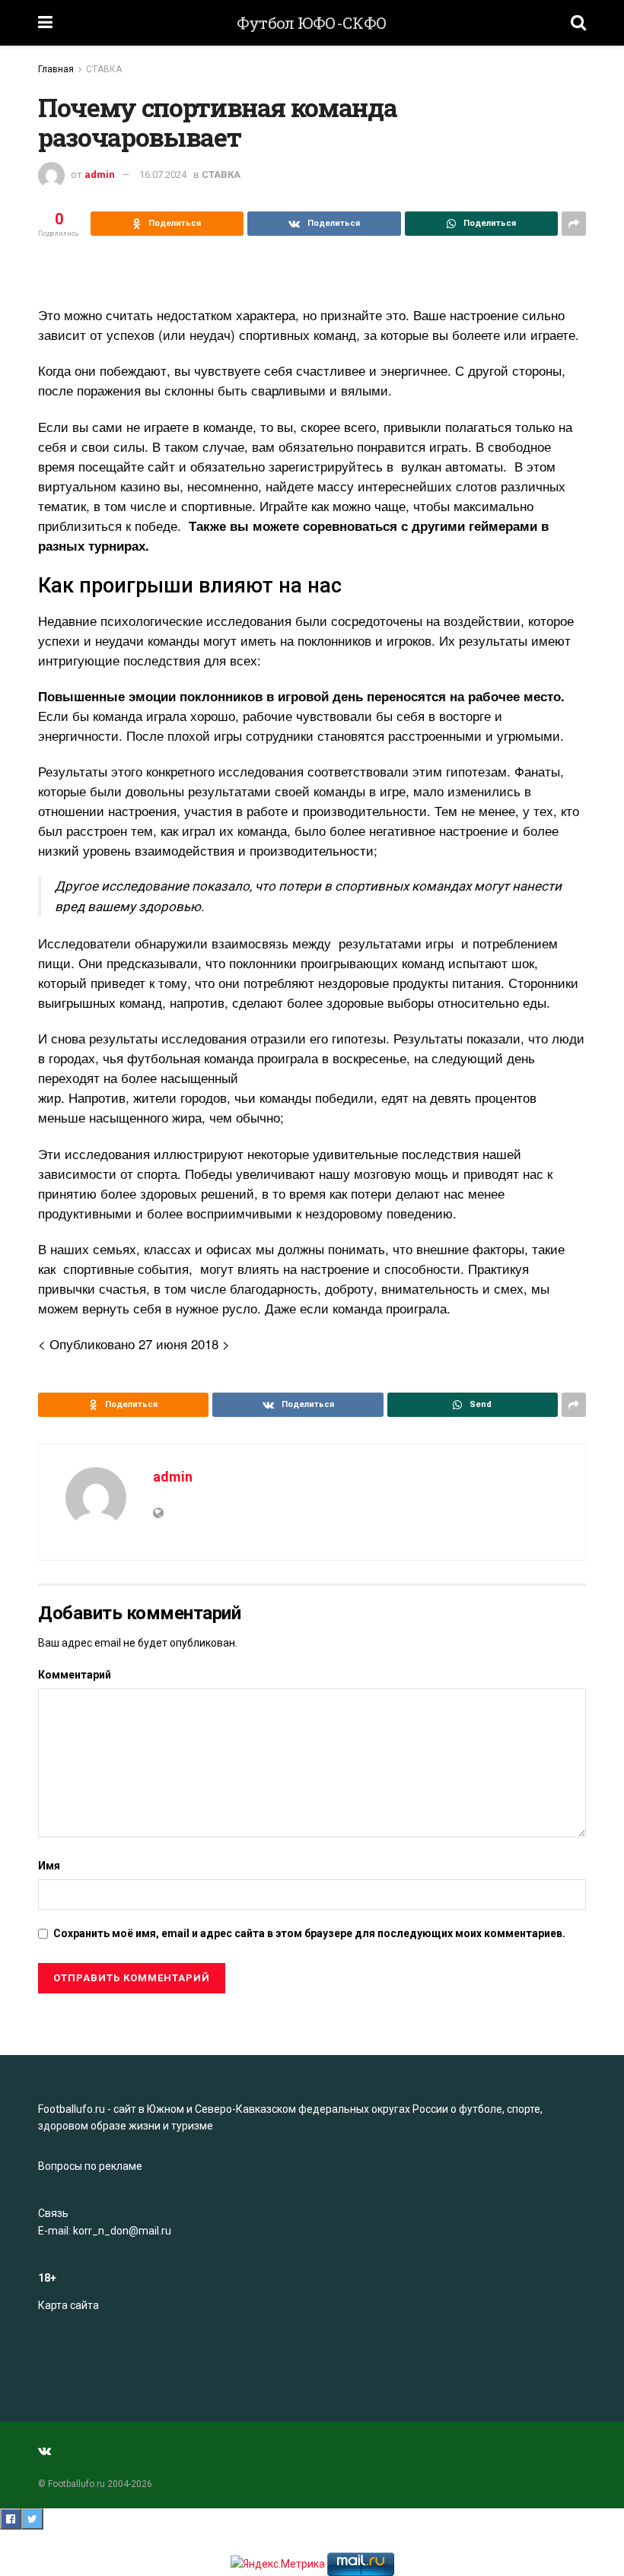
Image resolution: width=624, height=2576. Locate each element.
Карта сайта (68, 2305)
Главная (56, 69)
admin (100, 175)
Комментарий (75, 1675)
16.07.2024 (163, 175)
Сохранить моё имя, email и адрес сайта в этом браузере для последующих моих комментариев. (309, 1933)
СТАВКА (104, 69)
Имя (49, 1866)
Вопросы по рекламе (90, 2166)
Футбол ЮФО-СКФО (312, 23)
